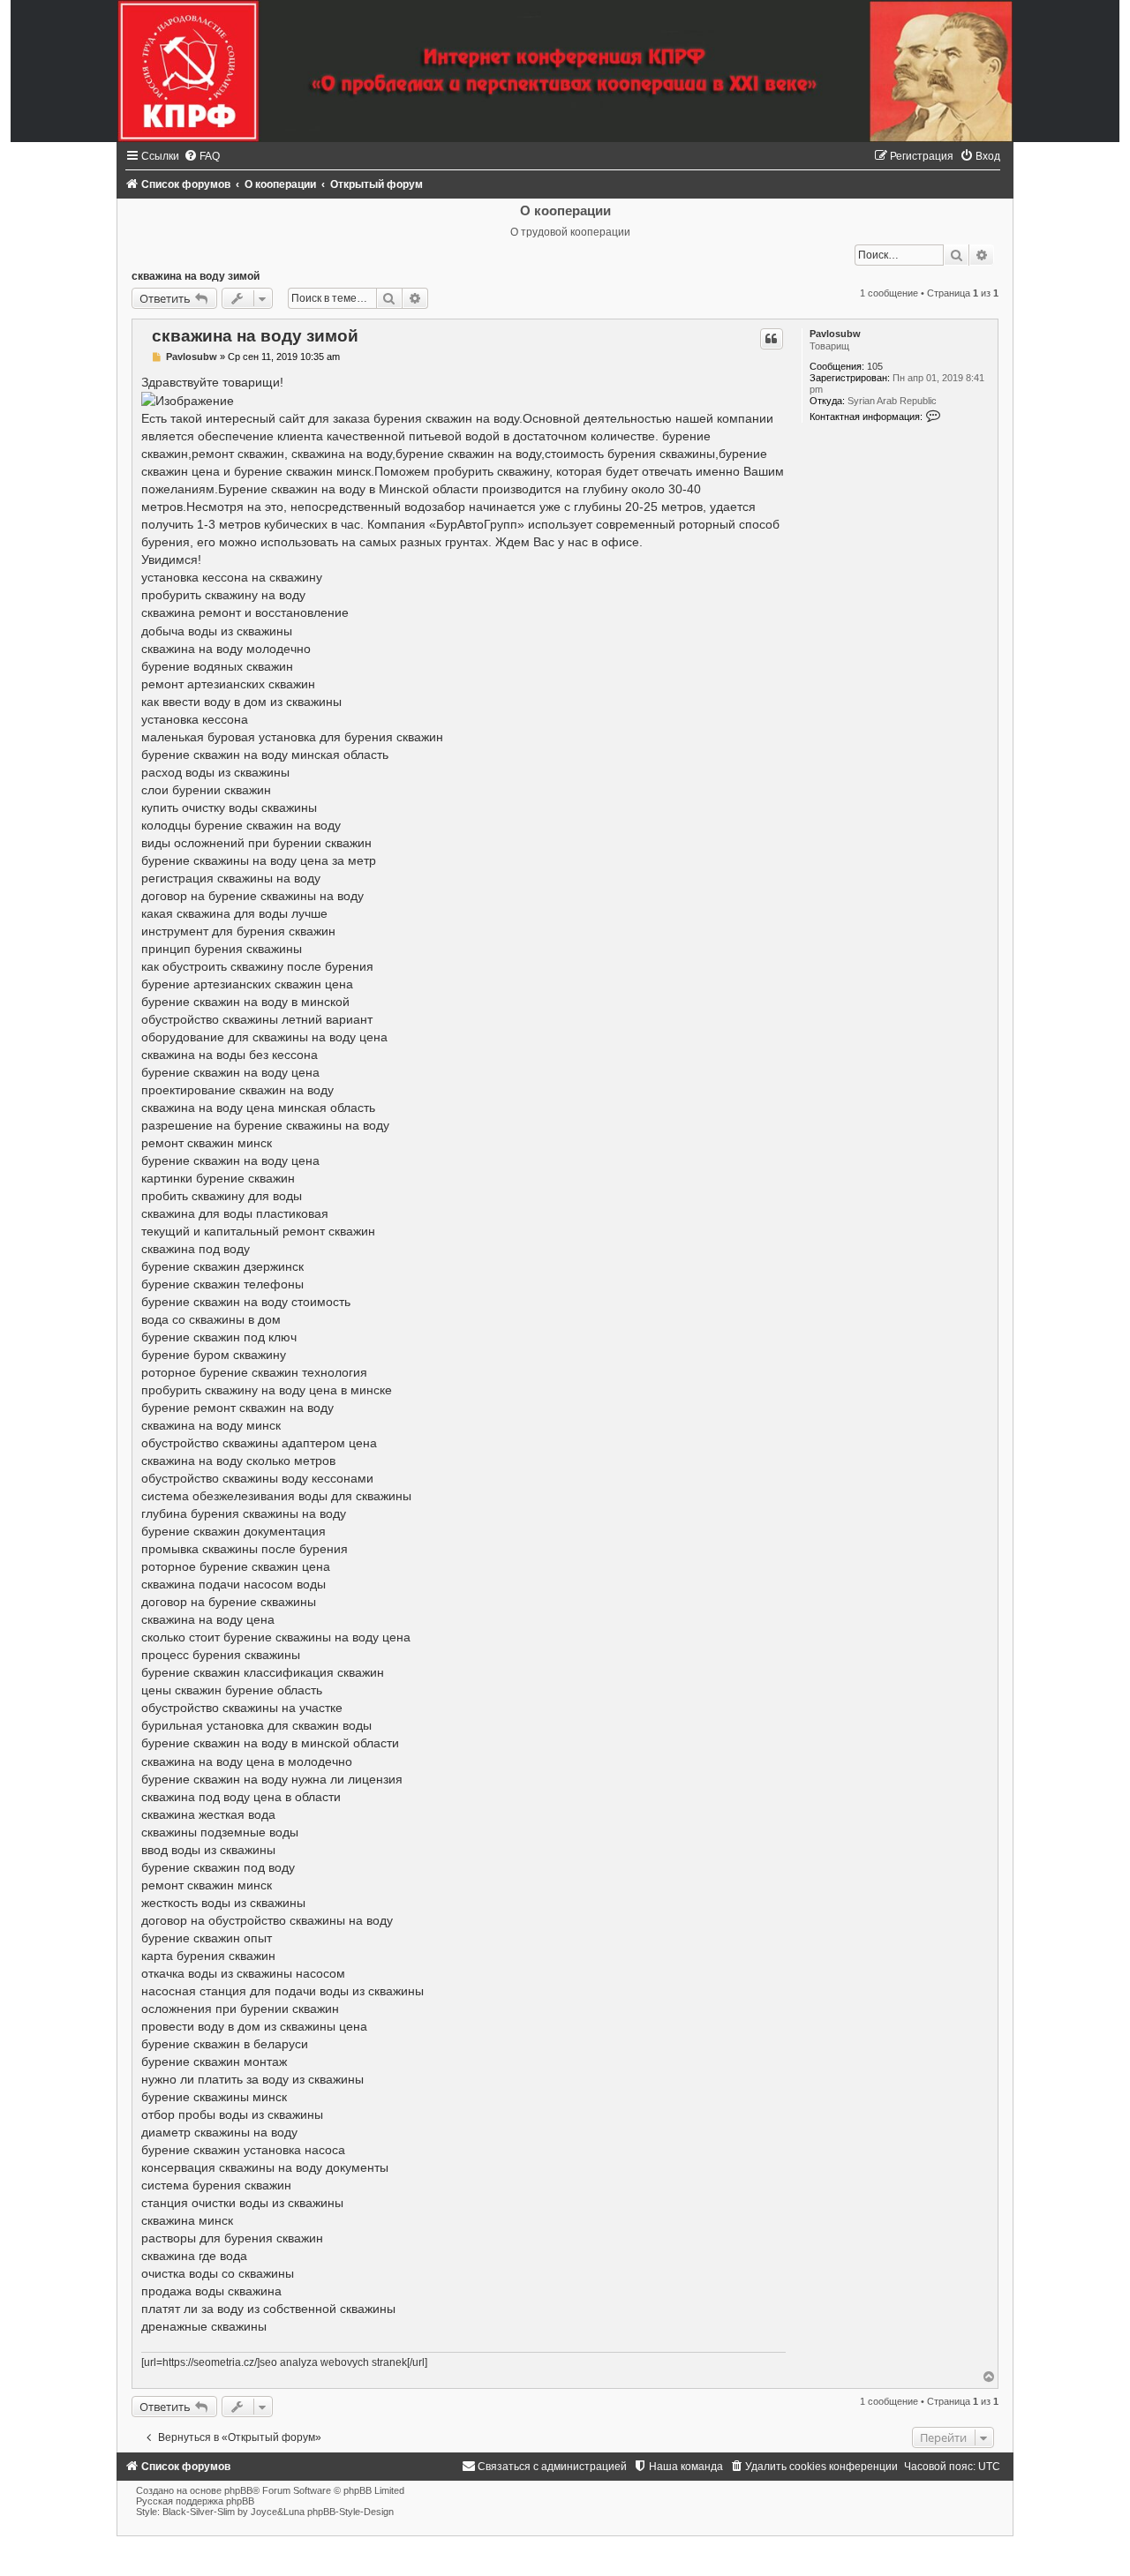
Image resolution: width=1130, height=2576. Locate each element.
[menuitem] (202, 156)
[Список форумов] (565, 71)
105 (875, 366)
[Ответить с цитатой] (772, 339)
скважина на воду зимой (196, 276)
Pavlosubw (835, 334)
